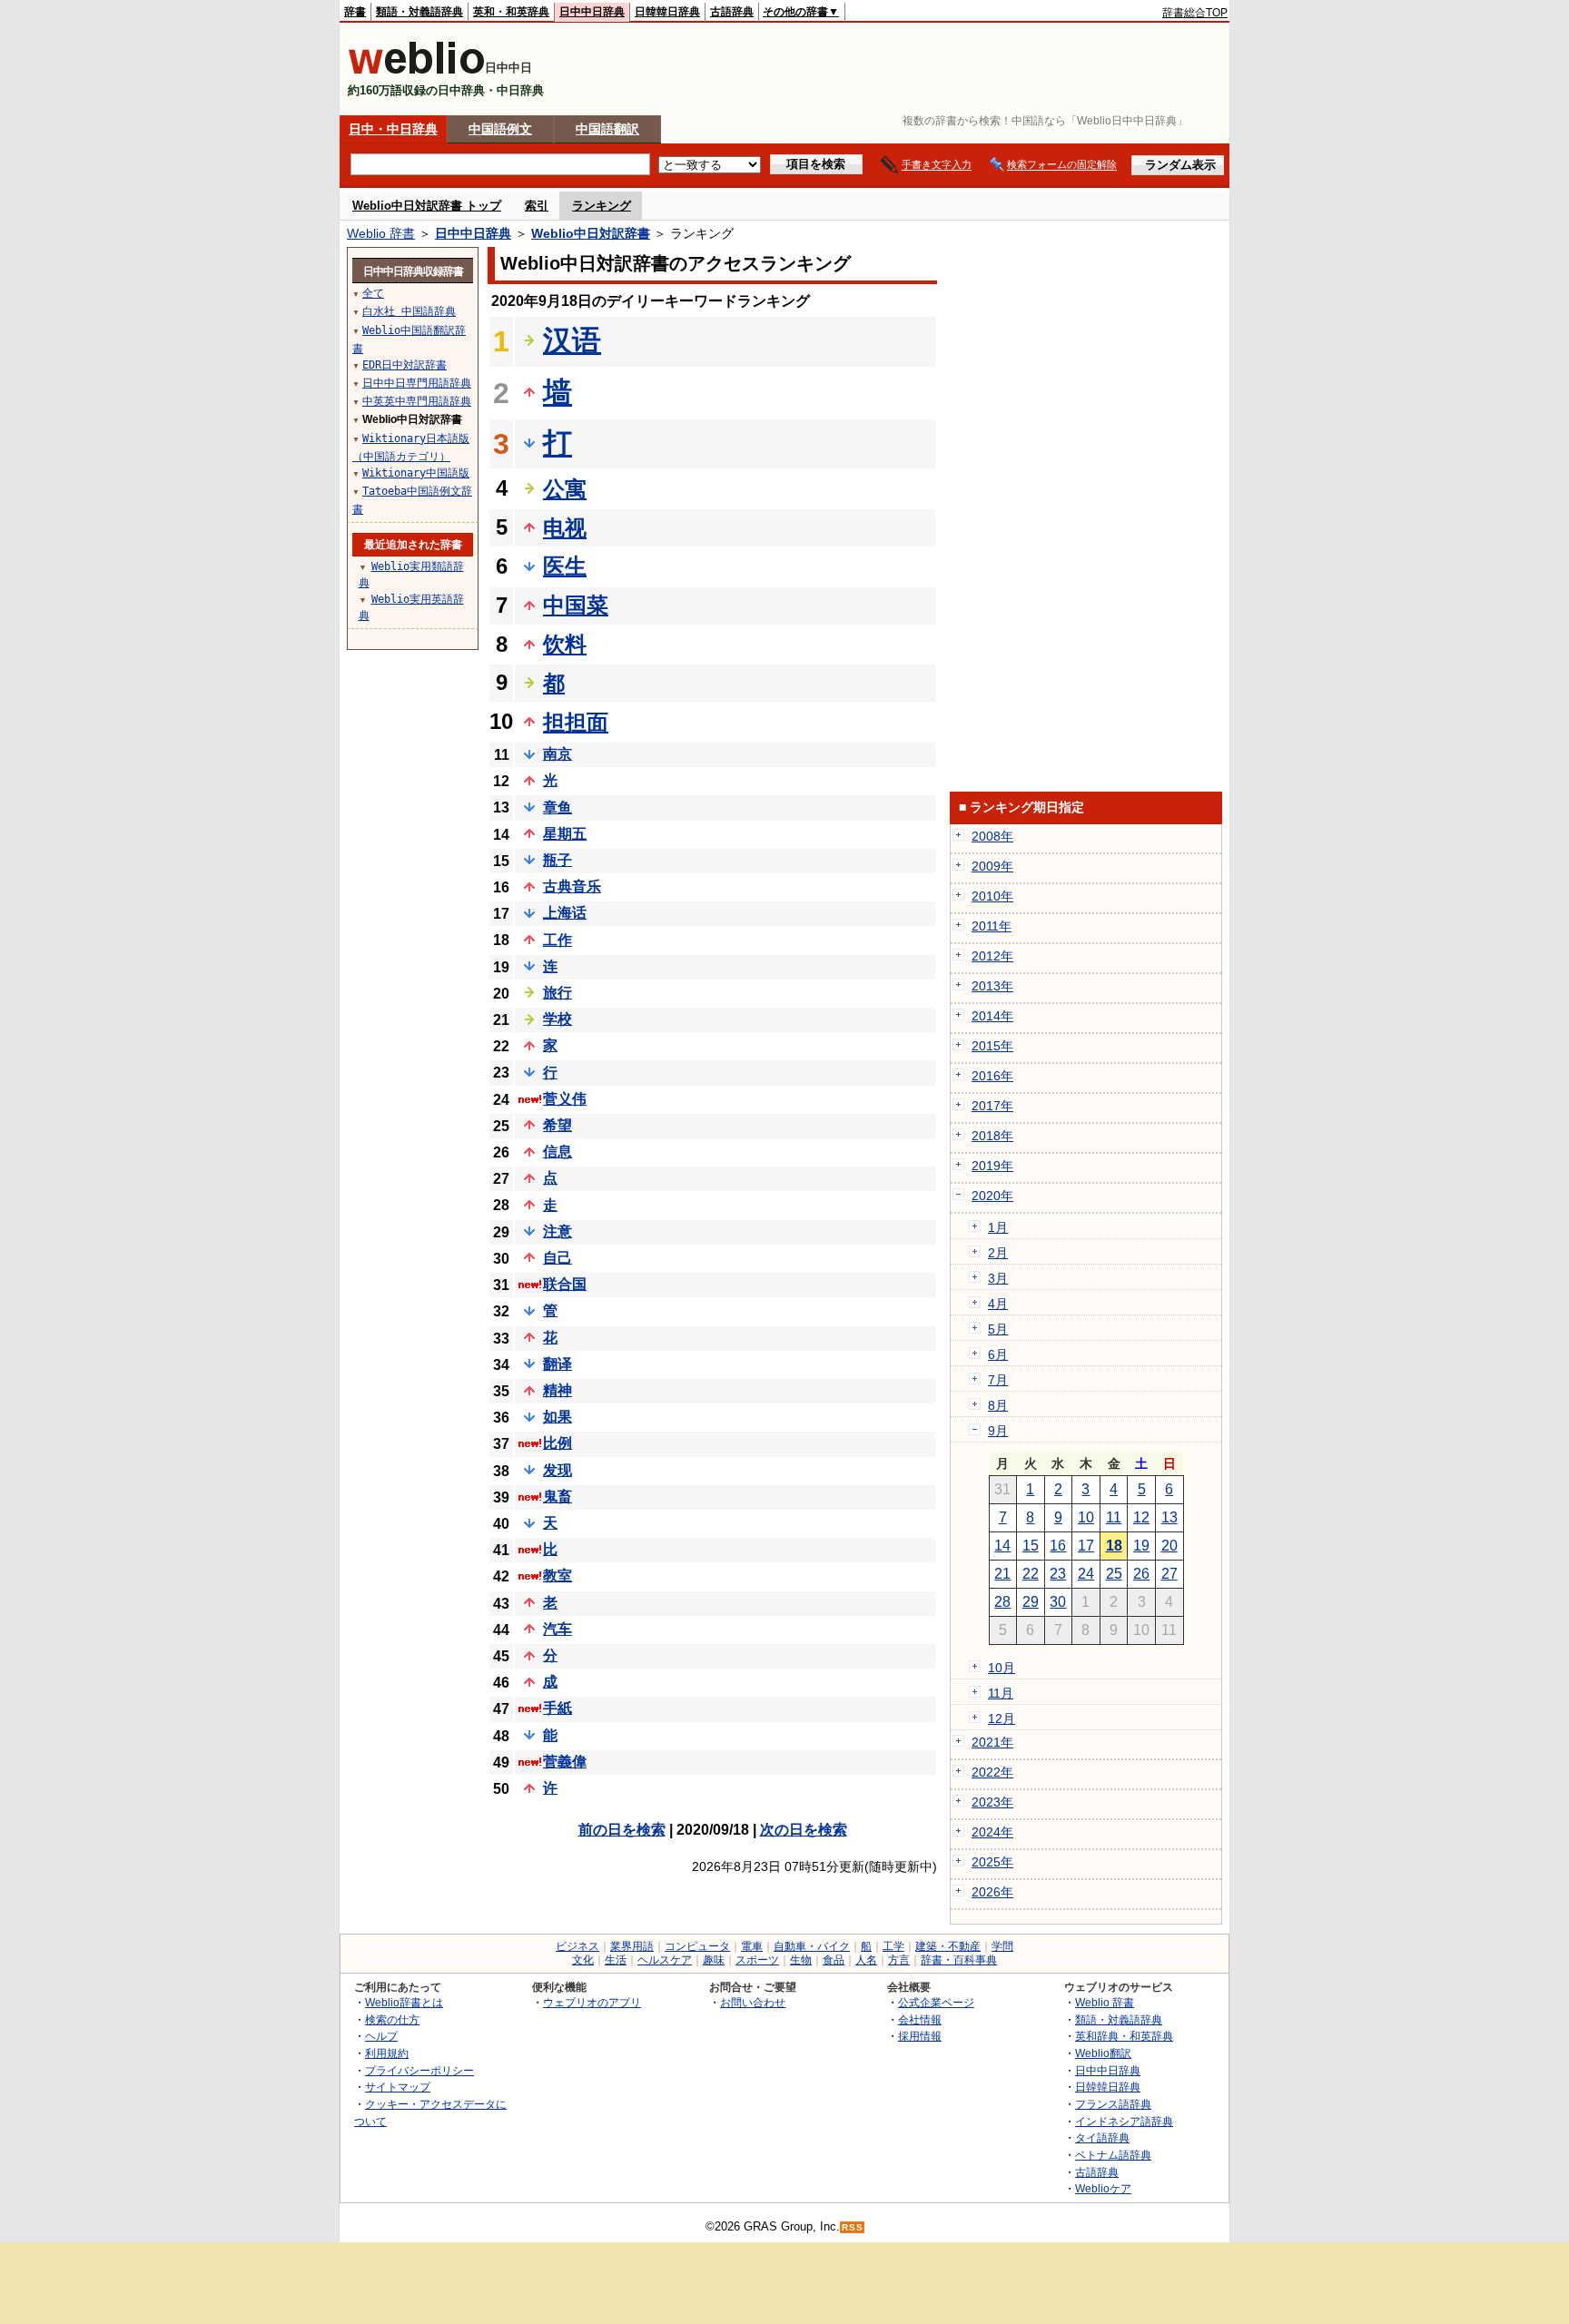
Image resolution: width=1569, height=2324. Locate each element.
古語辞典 (732, 12)
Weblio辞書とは (404, 2002)
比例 (558, 1443)
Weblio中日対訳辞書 (591, 233)
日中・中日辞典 (393, 129)
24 (1086, 1574)
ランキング (602, 206)
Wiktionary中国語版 (416, 473)
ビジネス (577, 1946)
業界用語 (632, 1946)
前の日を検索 (622, 1830)
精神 (558, 1390)
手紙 (558, 1708)
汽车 (558, 1629)
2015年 (992, 1046)
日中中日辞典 (592, 12)
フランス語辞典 (1113, 2104)
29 (1031, 1602)
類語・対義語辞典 (419, 12)
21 (1002, 1574)
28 (1002, 1602)
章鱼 (558, 807)
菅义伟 (565, 1099)
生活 (616, 1960)
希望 (558, 1125)
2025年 (992, 1862)
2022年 (992, 1772)
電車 (752, 1946)
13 (1169, 1517)
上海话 (565, 913)
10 (1086, 1517)
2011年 (992, 926)
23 (1058, 1574)
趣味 (714, 1960)
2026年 (992, 1892)
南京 (558, 754)
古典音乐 (572, 886)
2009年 (992, 866)
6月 (998, 1354)
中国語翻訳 (607, 129)
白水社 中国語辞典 (409, 311)
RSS (853, 2227)
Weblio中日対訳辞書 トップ (427, 206)
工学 (893, 1946)
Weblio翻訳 (1103, 2053)
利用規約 (387, 2053)
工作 (558, 940)
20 (1169, 1546)
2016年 (992, 1076)
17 (1086, 1546)
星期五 (565, 834)
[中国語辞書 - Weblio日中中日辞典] (416, 70)
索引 (537, 206)
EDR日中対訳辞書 (405, 365)
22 (1031, 1574)
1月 (998, 1227)
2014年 (992, 1016)
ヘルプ (381, 2036)
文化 (583, 1960)
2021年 (992, 1742)
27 (1169, 1574)
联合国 (565, 1284)
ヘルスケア (665, 1960)
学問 (1002, 1946)
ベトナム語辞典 (1113, 2155)
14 (1002, 1546)
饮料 (565, 644)
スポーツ (757, 1960)
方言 (899, 1960)
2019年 (992, 1166)
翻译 (558, 1364)
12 (1141, 1517)
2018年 (992, 1136)
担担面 (576, 722)
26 (1141, 1574)
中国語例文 (500, 129)
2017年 (992, 1106)
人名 (866, 1960)
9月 (998, 1431)
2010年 (992, 896)
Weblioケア (1103, 2188)
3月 (998, 1278)
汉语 (572, 340)
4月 (998, 1304)
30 (1058, 1602)
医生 (565, 566)
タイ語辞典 (1102, 2137)
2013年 (992, 986)
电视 (565, 528)
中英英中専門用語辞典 (417, 401)
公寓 (565, 489)
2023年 (992, 1802)
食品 (834, 1960)
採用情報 (920, 2036)
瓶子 (558, 860)
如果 (558, 1417)
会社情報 (920, 2019)
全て (373, 293)
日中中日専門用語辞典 (417, 383)
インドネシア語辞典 (1124, 2121)
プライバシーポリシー (419, 2070)
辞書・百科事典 (959, 1960)
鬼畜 (558, 1497)
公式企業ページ (936, 2002)
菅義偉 (565, 1762)
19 (1141, 1546)
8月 (998, 1405)
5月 (998, 1329)
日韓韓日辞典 (667, 12)
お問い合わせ (753, 2002)
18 (1114, 1546)
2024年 (992, 1832)
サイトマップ (398, 2087)
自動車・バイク (812, 1946)
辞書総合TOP (1195, 13)
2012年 (992, 956)
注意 (558, 1231)
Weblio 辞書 (381, 233)
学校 (558, 1019)
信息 (558, 1152)
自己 (558, 1258)
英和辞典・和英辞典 (1124, 2036)
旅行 (558, 993)
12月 (1002, 1718)
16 (1058, 1546)
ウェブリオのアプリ (592, 2002)
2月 (998, 1253)
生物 (801, 1960)
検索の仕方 (392, 2019)
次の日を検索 (804, 1830)
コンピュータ (697, 1946)
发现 (558, 1470)
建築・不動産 (948, 1946)
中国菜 (576, 605)
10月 (1002, 1668)
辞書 (355, 12)
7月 (998, 1380)
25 (1114, 1574)
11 (1114, 1517)
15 (1031, 1546)
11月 (1001, 1693)
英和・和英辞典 (511, 12)
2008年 (992, 836)
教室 (558, 1576)
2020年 (992, 1196)
